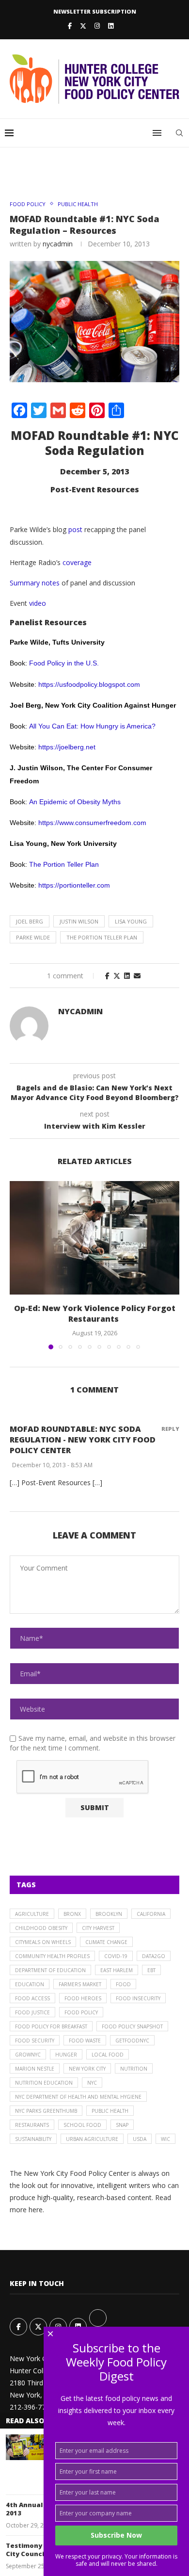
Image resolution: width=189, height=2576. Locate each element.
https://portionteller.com (74, 885)
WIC (165, 2139)
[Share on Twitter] (117, 976)
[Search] (179, 133)
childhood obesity (41, 1928)
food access (32, 1998)
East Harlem (117, 1970)
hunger (66, 2055)
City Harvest (98, 1928)
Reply (170, 1429)
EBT (151, 1970)
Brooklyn (109, 1914)
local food (108, 2055)
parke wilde (33, 937)
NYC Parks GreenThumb (46, 2111)
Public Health (110, 2111)
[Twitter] (83, 26)
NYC (92, 2083)
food (123, 1984)
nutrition (134, 2069)
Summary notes (35, 583)
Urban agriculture (92, 2139)
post (75, 529)
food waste (85, 2041)
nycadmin (58, 244)
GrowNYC (28, 2055)
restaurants (32, 2125)
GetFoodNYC (132, 2041)
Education (30, 1984)
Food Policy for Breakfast (51, 2026)
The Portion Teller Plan (64, 864)
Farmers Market (80, 1984)
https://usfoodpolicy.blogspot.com (89, 684)
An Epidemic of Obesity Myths (75, 802)
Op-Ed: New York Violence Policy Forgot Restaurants (95, 1313)
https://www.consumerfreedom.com (92, 823)
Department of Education (50, 1970)
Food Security (35, 2041)
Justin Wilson (79, 921)
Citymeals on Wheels (43, 1942)
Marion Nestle (35, 2069)
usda (140, 2139)
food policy (81, 2012)
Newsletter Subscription (95, 11)
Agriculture (32, 1914)
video (38, 603)
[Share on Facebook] (107, 976)
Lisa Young (131, 921)
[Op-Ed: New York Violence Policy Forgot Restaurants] (94, 1238)
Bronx (72, 1914)
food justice (32, 2012)
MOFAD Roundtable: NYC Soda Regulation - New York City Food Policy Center (83, 1440)
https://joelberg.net (67, 747)
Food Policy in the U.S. (64, 663)
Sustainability (33, 2139)
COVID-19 (116, 1956)
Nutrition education (44, 2083)
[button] (18, 1265)
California (151, 1914)
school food (82, 2125)
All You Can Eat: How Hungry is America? (92, 726)
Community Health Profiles (52, 1956)
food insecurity (138, 1998)
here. (36, 2210)
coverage (77, 562)
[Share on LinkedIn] (127, 976)
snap (122, 2125)
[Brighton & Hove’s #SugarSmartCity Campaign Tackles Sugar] (25, 2447)
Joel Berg (30, 921)
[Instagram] (97, 26)
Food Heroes (83, 1998)
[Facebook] (70, 26)
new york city (87, 2069)
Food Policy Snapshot (132, 2026)
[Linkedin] (111, 26)
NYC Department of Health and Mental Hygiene (78, 2097)
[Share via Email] (137, 976)
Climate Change (106, 1942)
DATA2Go (154, 1956)
